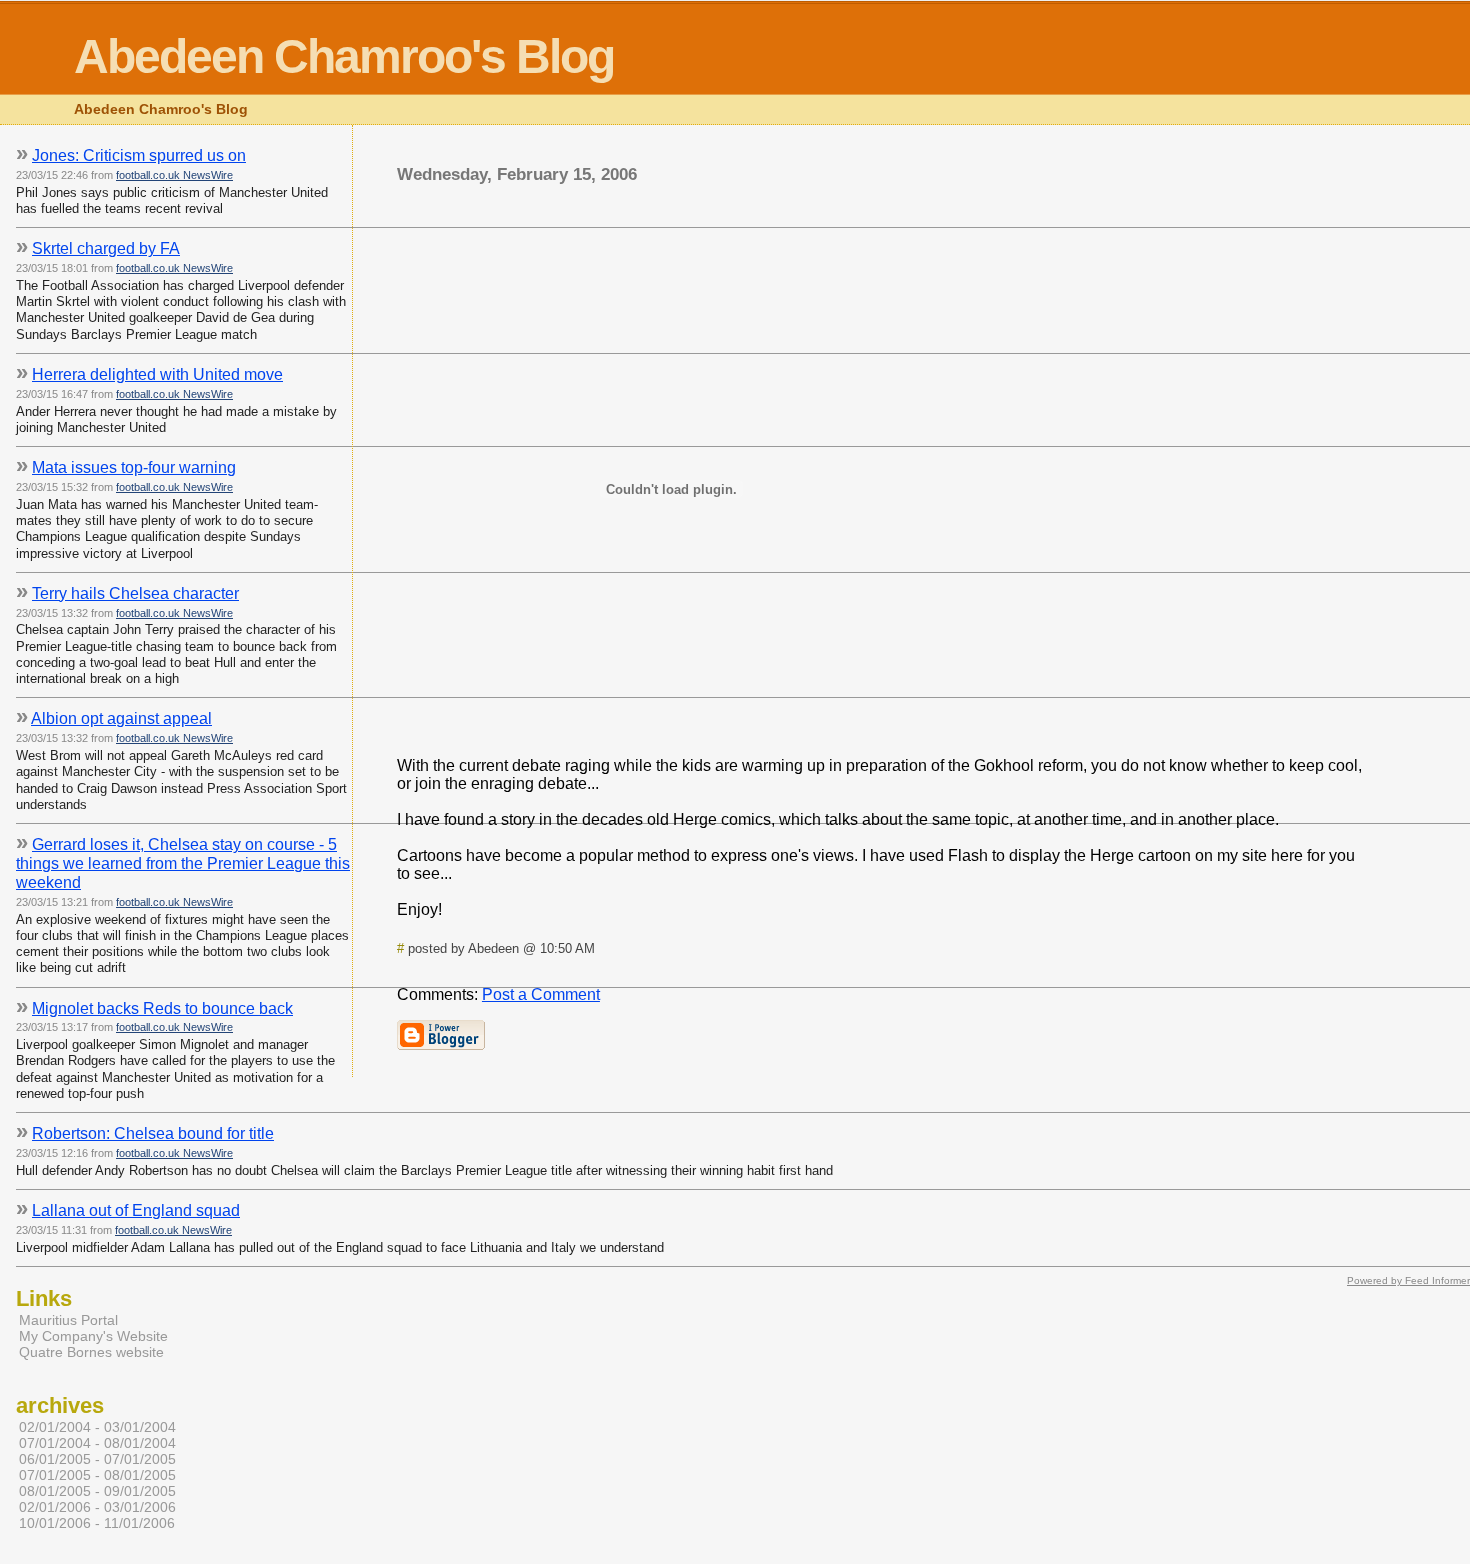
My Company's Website (93, 1336)
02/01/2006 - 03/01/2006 (97, 1507)
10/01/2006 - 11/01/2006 (97, 1523)
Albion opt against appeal (121, 718)
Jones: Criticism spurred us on (139, 155)
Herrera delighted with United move (157, 374)
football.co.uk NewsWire (174, 175)
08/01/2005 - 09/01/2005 (97, 1491)
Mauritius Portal (68, 1320)
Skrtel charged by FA (106, 248)
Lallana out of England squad (136, 1210)
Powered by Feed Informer (1408, 1280)
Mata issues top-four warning (134, 467)
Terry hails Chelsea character (135, 593)
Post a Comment (541, 994)
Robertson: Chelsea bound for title (153, 1133)
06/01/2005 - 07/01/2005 (97, 1459)
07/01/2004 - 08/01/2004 (97, 1443)
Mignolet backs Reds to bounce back (162, 1008)
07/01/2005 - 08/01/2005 (97, 1475)
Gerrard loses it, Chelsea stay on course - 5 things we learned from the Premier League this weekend (183, 863)
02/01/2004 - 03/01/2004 (97, 1427)
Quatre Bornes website (91, 1352)
